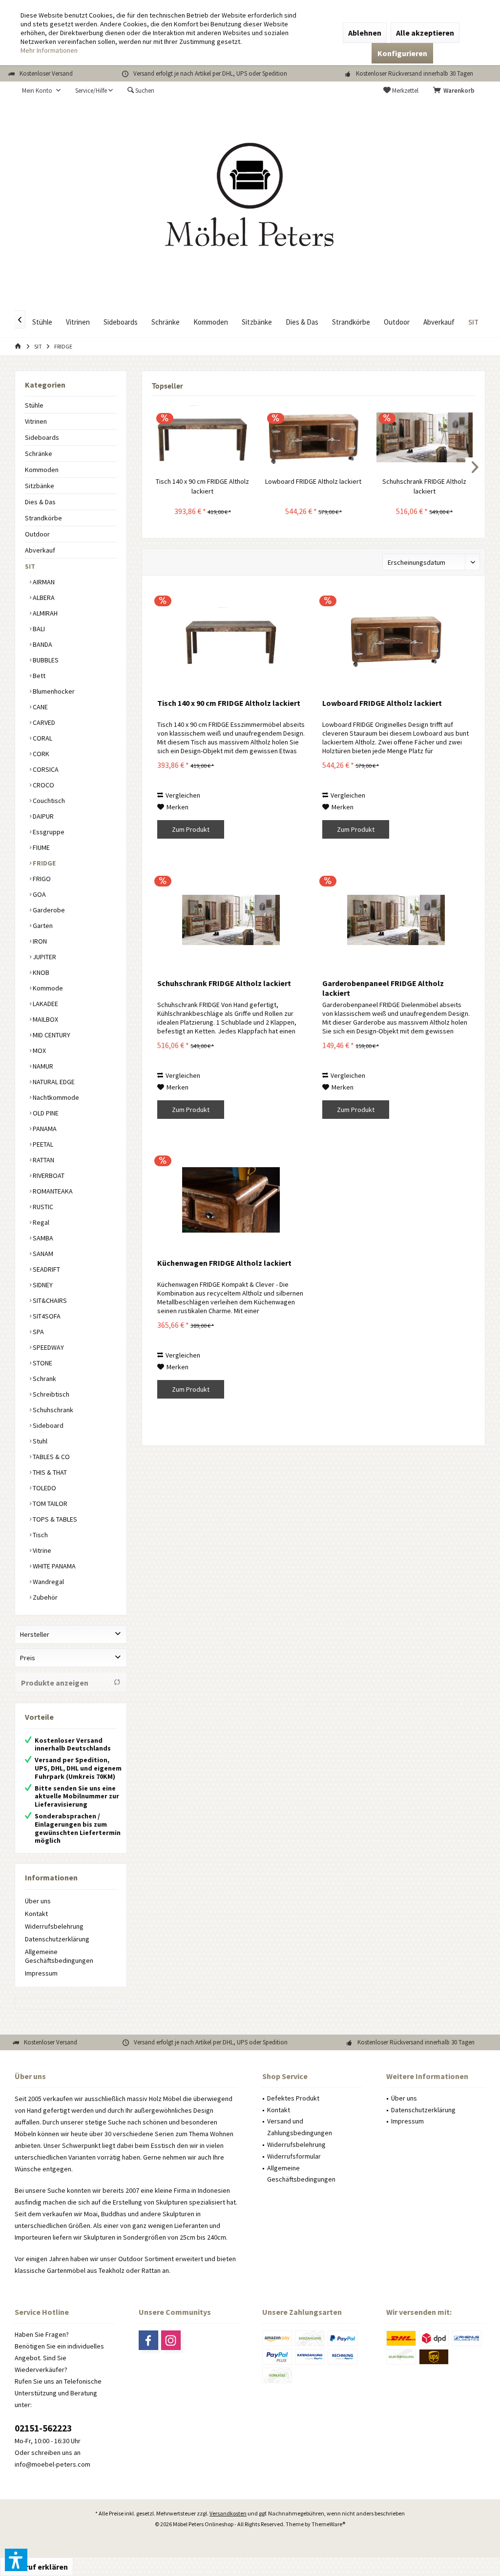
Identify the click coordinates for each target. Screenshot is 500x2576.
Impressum (41, 1973)
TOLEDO (44, 1488)
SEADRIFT (46, 1269)
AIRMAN (43, 582)
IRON (39, 941)
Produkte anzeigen (55, 1683)
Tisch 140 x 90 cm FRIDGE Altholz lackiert (202, 486)
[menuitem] (456, 91)
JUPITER (44, 957)
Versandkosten (228, 2513)
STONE (42, 1363)
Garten (42, 926)
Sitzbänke (40, 486)
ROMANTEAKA (52, 1191)
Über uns (38, 1901)
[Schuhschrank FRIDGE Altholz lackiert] (425, 437)
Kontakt (36, 1914)
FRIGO (41, 879)
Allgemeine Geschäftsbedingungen (59, 1956)
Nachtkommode (55, 1097)
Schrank (44, 1379)
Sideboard (47, 1425)
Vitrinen (36, 421)
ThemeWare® (328, 2524)
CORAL (42, 738)
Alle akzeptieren (425, 33)
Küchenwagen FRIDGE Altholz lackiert (224, 1263)
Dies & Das (40, 502)
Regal (40, 1222)
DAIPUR (42, 816)
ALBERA (43, 598)
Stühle (34, 405)
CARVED (43, 722)
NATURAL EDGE (53, 1082)
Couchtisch (48, 801)
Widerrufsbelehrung (54, 1926)
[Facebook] (148, 2340)
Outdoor (37, 534)
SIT (30, 566)
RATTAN (43, 1160)
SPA (38, 1332)
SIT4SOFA (46, 1316)
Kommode (47, 988)
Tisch (40, 1535)
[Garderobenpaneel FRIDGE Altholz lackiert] (396, 920)
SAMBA (42, 1238)
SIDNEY (42, 1285)
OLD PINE (45, 1113)
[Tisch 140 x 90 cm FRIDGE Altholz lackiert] (202, 437)
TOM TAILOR (49, 1504)
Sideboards (42, 437)
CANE (40, 707)
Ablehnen (365, 33)
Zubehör (44, 1597)
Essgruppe (48, 832)
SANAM (42, 1254)
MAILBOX (45, 1019)
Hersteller (35, 1634)
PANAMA (44, 1129)
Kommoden (42, 470)
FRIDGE (43, 863)
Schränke (39, 453)
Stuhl (39, 1441)
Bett (38, 676)
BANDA (42, 644)
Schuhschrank (52, 1410)
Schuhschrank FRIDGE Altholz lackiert (424, 486)
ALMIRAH (44, 613)
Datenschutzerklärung (57, 1939)
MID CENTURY (51, 1035)
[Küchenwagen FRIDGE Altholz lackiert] (231, 1199)
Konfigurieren (402, 53)
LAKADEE (45, 1004)
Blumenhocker (53, 691)
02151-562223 (43, 2428)
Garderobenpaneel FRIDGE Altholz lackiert (383, 988)
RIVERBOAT (48, 1175)
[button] (16, 2560)
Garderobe (48, 910)
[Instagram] (171, 2340)
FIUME (41, 847)
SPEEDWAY (48, 1347)
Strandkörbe (43, 518)
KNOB (40, 972)
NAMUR (42, 1066)
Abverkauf (40, 550)
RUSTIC (42, 1207)
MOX (39, 1051)
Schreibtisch (50, 1394)
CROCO (43, 785)
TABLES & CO (51, 1457)
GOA (39, 894)
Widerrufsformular (294, 2156)
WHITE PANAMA (53, 1566)
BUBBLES (45, 660)
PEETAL (42, 1144)
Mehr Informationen (49, 50)
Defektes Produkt (293, 2098)
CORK (40, 754)
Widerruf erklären (37, 2567)
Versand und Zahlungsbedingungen (300, 2127)
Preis (28, 1658)
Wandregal (48, 1582)
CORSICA (45, 769)
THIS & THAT (49, 1472)
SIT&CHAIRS (49, 1300)
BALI (38, 629)
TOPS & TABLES (54, 1519)
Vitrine (41, 1550)
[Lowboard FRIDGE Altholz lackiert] (313, 437)
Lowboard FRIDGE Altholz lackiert (313, 481)
